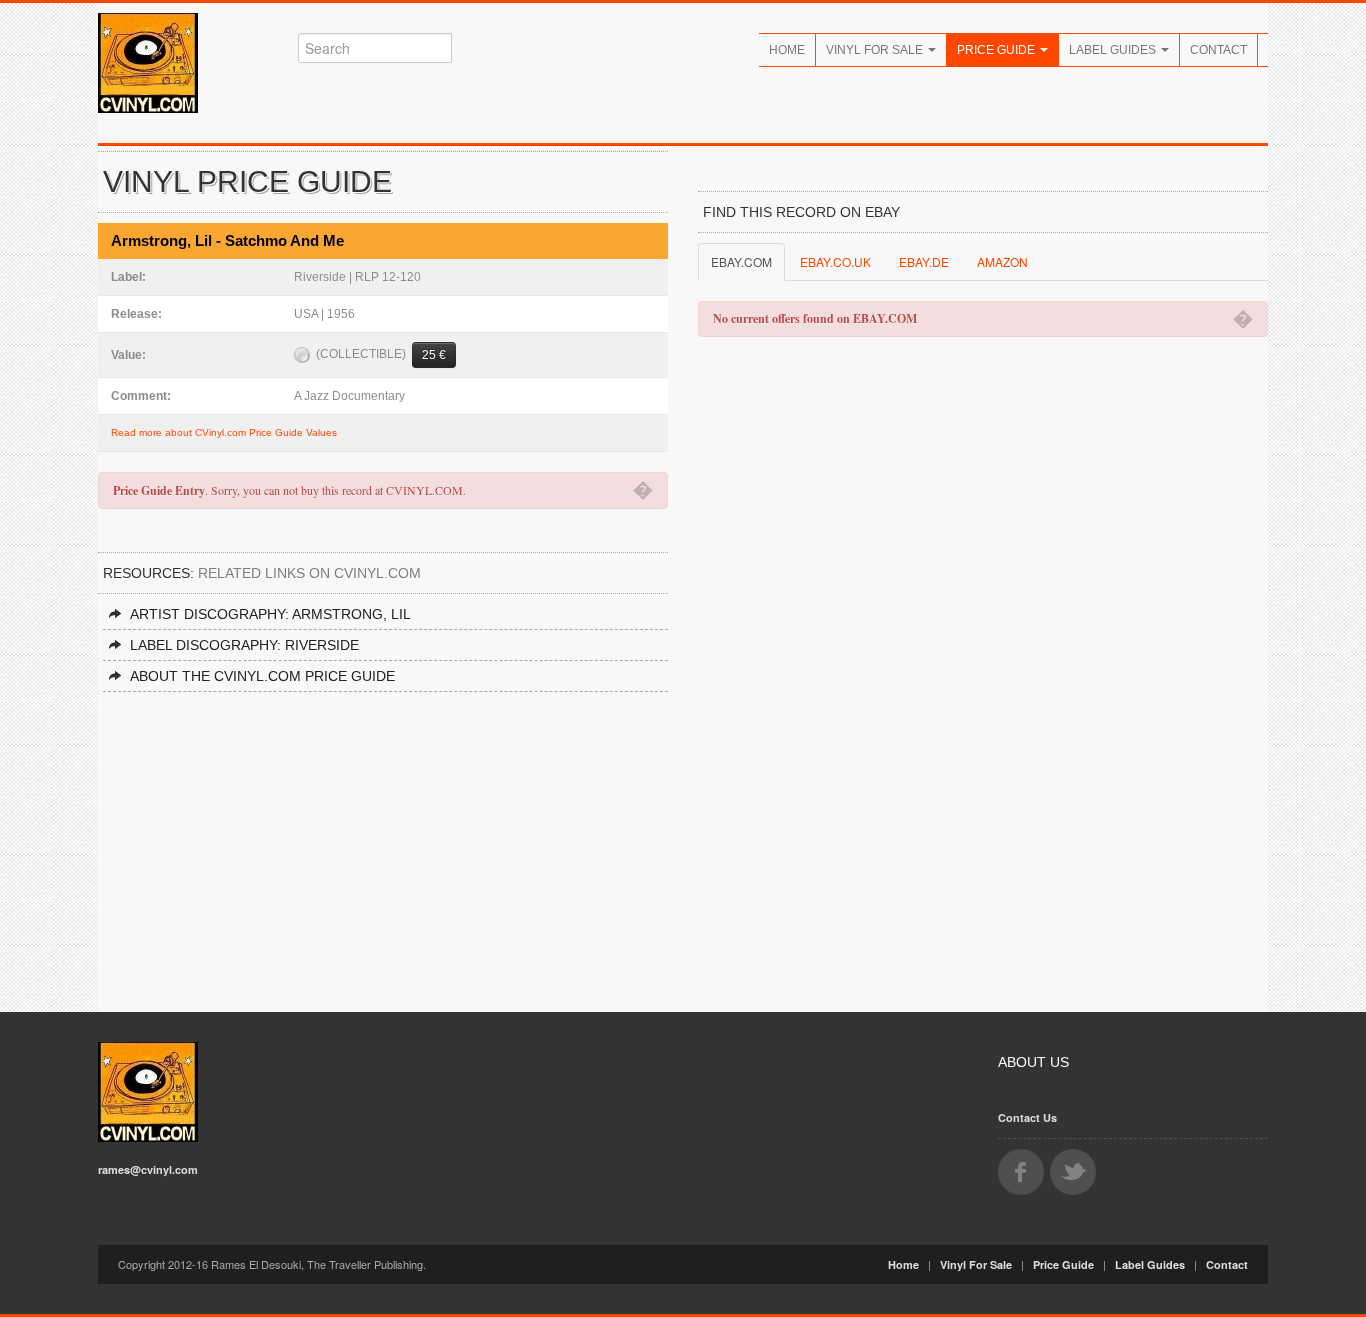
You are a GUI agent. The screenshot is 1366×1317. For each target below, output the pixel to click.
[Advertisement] (383, 842)
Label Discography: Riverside (244, 645)
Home (787, 50)
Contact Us (1027, 1117)
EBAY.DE (924, 261)
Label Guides (1114, 50)
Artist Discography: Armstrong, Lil (270, 614)
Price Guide (997, 50)
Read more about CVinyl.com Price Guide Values (224, 432)
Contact (1218, 50)
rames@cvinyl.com (148, 1169)
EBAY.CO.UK (835, 261)
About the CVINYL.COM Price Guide (262, 676)
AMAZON (1002, 261)
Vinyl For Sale (876, 50)
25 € (434, 355)
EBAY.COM (741, 261)
